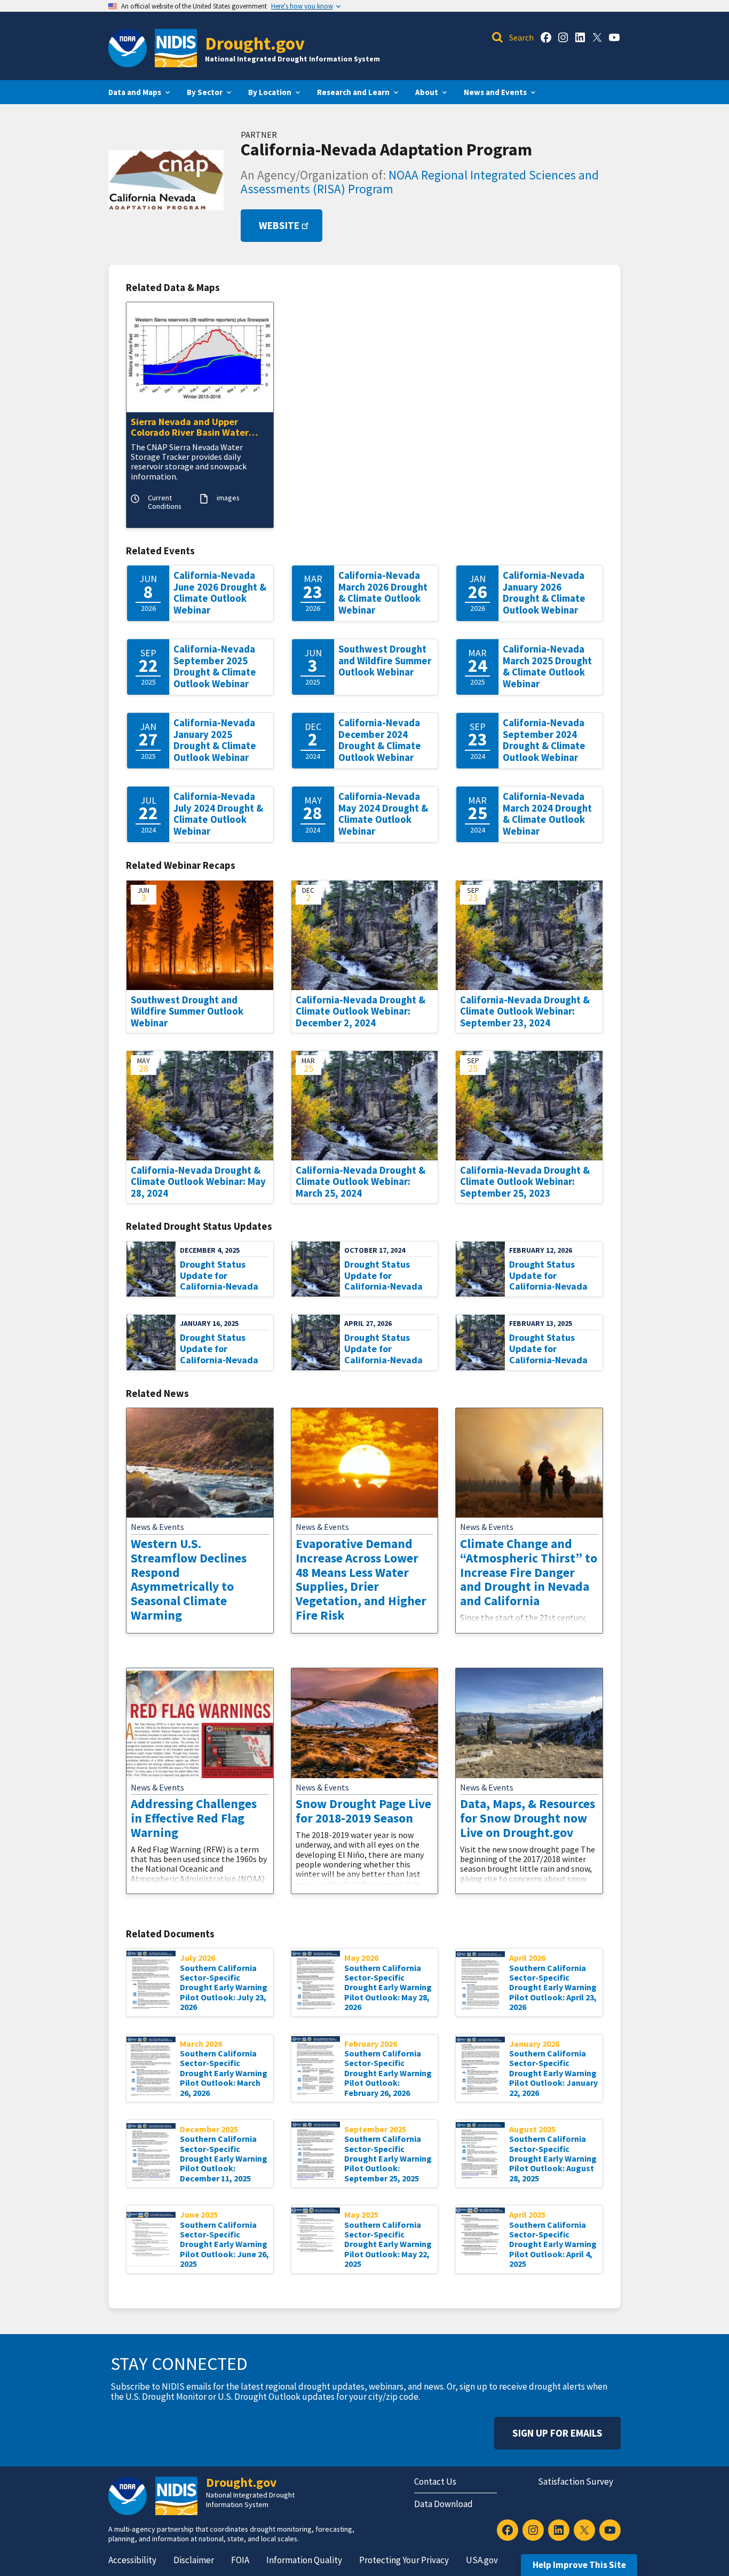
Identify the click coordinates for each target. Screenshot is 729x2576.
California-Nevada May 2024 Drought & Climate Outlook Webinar (383, 814)
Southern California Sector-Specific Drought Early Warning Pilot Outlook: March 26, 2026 (224, 2073)
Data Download (443, 2504)
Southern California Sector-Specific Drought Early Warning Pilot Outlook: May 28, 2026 (388, 1988)
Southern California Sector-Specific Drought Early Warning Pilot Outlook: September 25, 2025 (388, 2158)
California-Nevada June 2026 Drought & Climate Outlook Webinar (220, 593)
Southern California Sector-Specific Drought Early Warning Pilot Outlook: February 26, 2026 (388, 2073)
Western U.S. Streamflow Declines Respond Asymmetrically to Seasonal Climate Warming (189, 1579)
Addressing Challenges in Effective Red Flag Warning (194, 1818)
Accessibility (132, 2560)
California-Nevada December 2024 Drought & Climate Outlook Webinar (380, 740)
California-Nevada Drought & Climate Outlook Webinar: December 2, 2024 (360, 1011)
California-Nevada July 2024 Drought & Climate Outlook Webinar (218, 814)
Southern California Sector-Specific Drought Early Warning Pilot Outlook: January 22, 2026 (553, 2073)
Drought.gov (255, 43)
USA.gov (482, 2560)
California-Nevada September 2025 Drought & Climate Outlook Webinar (215, 666)
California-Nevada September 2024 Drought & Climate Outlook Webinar (544, 740)
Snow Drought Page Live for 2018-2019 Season (363, 1811)
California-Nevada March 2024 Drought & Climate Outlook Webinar (547, 814)
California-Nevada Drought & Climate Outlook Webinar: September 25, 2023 (525, 1182)
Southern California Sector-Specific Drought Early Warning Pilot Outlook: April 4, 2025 (553, 2244)
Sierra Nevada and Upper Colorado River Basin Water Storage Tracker (190, 428)
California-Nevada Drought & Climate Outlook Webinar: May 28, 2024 (198, 1182)
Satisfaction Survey (576, 2481)
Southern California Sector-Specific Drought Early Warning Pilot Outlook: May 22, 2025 (388, 2244)
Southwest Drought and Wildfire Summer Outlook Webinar (385, 661)
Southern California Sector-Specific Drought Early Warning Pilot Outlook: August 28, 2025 (553, 2158)
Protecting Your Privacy (404, 2560)
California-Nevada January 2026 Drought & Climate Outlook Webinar (544, 593)
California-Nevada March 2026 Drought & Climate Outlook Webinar (383, 593)
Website (279, 226)
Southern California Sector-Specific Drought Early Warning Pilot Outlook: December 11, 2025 (224, 2158)
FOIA (240, 2560)
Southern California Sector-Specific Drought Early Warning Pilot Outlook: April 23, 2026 (553, 1988)
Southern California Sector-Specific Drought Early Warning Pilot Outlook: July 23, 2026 (224, 1988)
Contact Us (435, 2481)
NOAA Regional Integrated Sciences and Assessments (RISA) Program (420, 182)
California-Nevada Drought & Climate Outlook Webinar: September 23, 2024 (525, 1011)
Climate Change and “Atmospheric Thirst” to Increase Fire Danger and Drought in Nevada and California (529, 1572)
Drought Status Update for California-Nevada (219, 1275)
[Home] (176, 48)
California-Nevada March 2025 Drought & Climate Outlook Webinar (547, 666)
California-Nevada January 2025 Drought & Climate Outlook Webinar (215, 740)
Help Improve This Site (579, 2565)
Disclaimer (194, 2560)
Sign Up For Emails (557, 2433)
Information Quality (304, 2560)
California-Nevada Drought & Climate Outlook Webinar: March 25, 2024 (360, 1182)
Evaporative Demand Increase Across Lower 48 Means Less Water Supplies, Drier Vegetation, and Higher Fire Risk (361, 1579)
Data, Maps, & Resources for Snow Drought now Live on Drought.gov (528, 1818)
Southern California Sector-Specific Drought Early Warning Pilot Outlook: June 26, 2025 (224, 2244)
